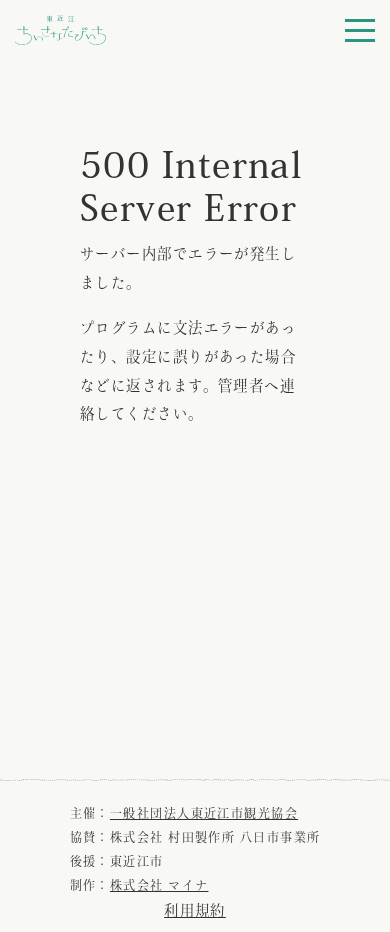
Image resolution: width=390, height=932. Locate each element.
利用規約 (195, 912)
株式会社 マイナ (159, 887)
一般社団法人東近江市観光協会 (204, 815)
